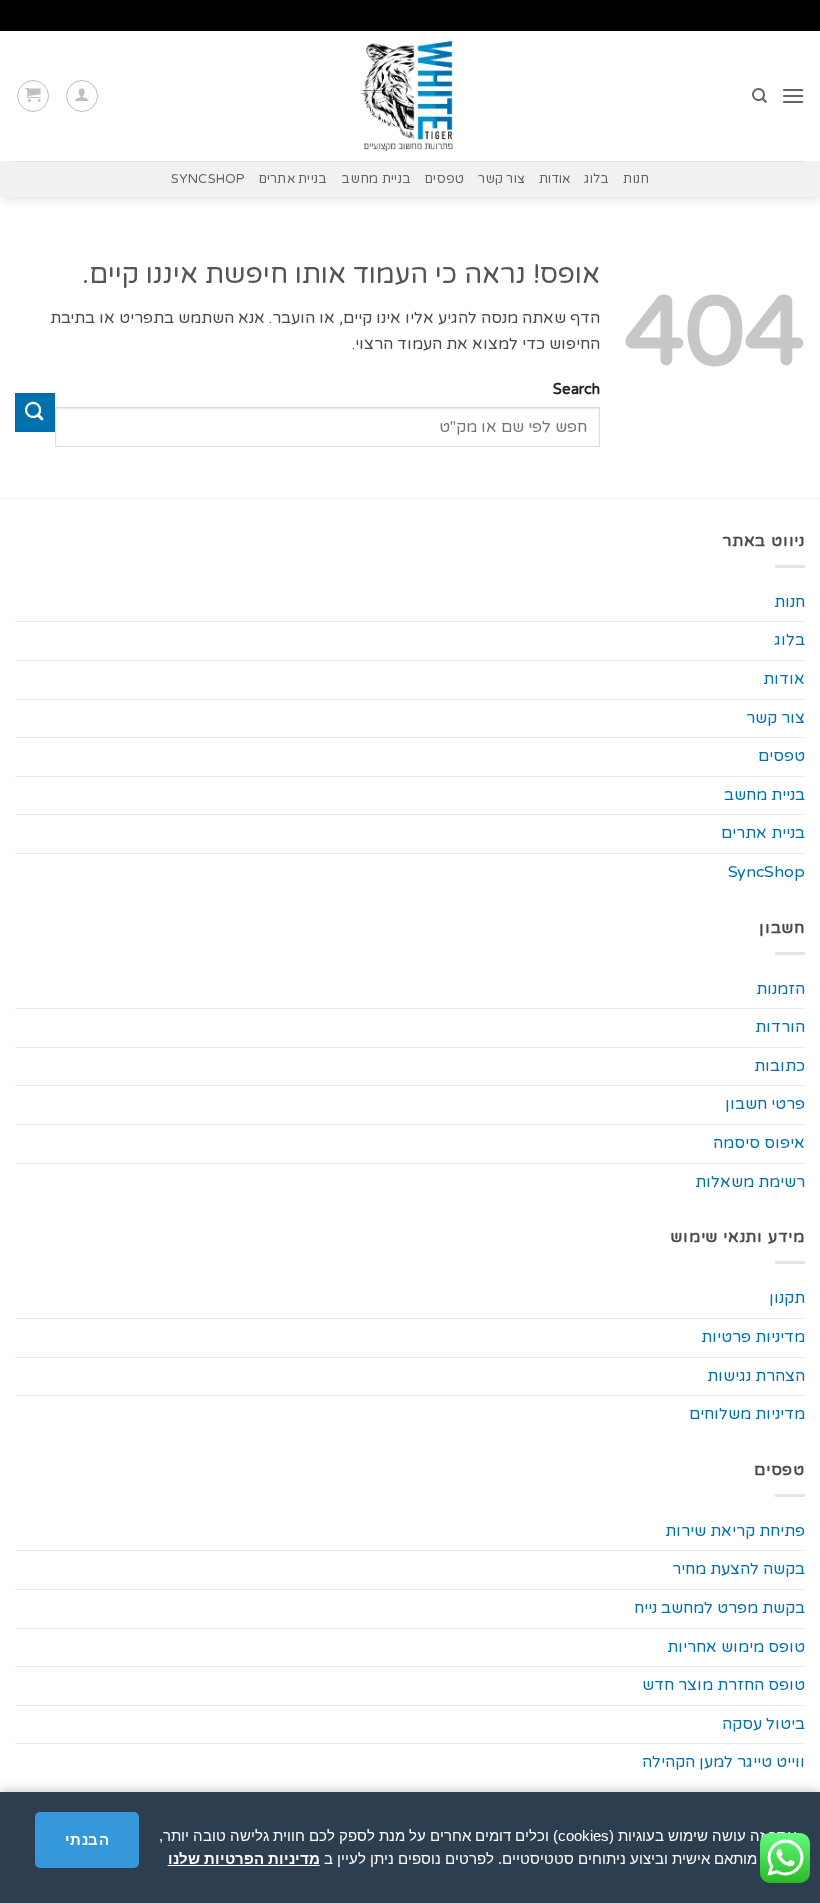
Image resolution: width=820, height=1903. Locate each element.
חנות (636, 179)
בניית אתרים (293, 179)
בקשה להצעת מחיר (738, 1569)
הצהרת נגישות (756, 1376)
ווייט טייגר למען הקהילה (723, 1762)
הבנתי (87, 1839)
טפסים (444, 179)
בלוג (596, 179)
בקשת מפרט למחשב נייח (719, 1608)
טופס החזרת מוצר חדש (723, 1685)
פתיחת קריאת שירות (735, 1531)
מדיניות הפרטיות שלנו (244, 1858)
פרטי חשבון (765, 1104)
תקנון (787, 1298)
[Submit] (35, 412)
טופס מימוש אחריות (736, 1647)
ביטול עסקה (763, 1724)
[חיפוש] (758, 96)
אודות (554, 179)
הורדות (780, 1027)
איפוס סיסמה (759, 1143)
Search (576, 389)
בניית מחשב (376, 179)
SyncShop (208, 179)
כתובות (779, 1066)
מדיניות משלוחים (747, 1414)
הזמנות (780, 989)
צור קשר (501, 179)
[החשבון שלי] (82, 96)
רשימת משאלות (750, 1182)
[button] (793, 95)
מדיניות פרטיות (753, 1337)
